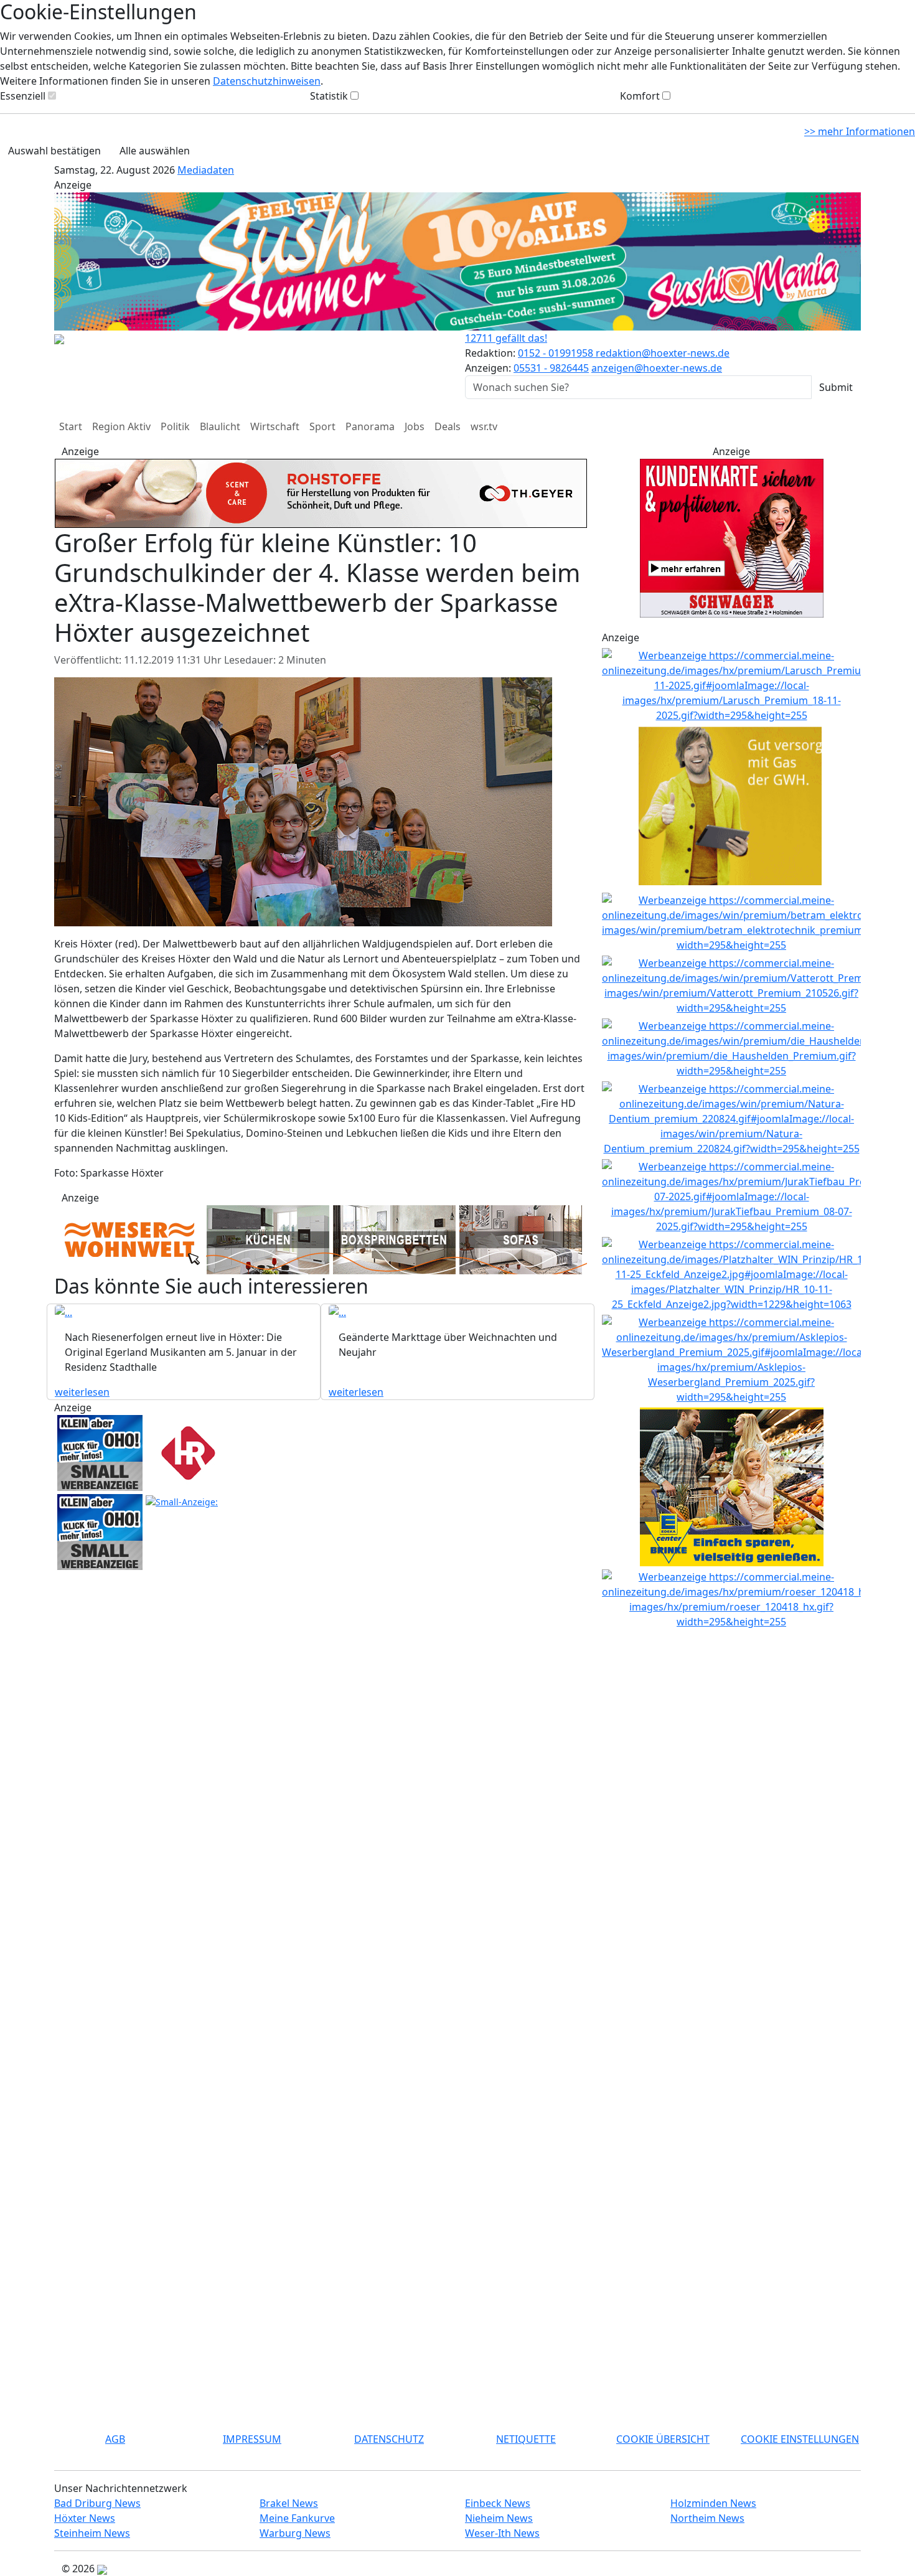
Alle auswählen (155, 151)
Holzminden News (713, 2503)
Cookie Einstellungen (800, 2439)
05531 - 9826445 (551, 368)
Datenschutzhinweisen (267, 81)
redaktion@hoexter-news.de (663, 353)
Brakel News (289, 2503)
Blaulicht (220, 426)
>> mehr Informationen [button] (860, 131)
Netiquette (526, 2439)
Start (71, 426)
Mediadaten (206, 170)
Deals (448, 426)
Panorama (370, 426)
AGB (115, 2439)
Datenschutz (389, 2439)
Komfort (640, 96)
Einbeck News (498, 2503)
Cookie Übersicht (663, 2439)
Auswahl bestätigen (54, 151)
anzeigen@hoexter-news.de (657, 368)
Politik (175, 426)
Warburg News (295, 2533)
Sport (322, 426)
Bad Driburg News (97, 2503)
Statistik (329, 96)
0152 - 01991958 (557, 353)
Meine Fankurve (297, 2518)
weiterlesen (82, 1396)
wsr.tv (484, 426)
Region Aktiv (121, 426)
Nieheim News (499, 2518)
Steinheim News (92, 2533)
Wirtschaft (275, 426)
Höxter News (85, 2518)
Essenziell (23, 96)
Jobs (415, 426)
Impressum (252, 2439)
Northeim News (707, 2518)
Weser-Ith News (502, 2533)
